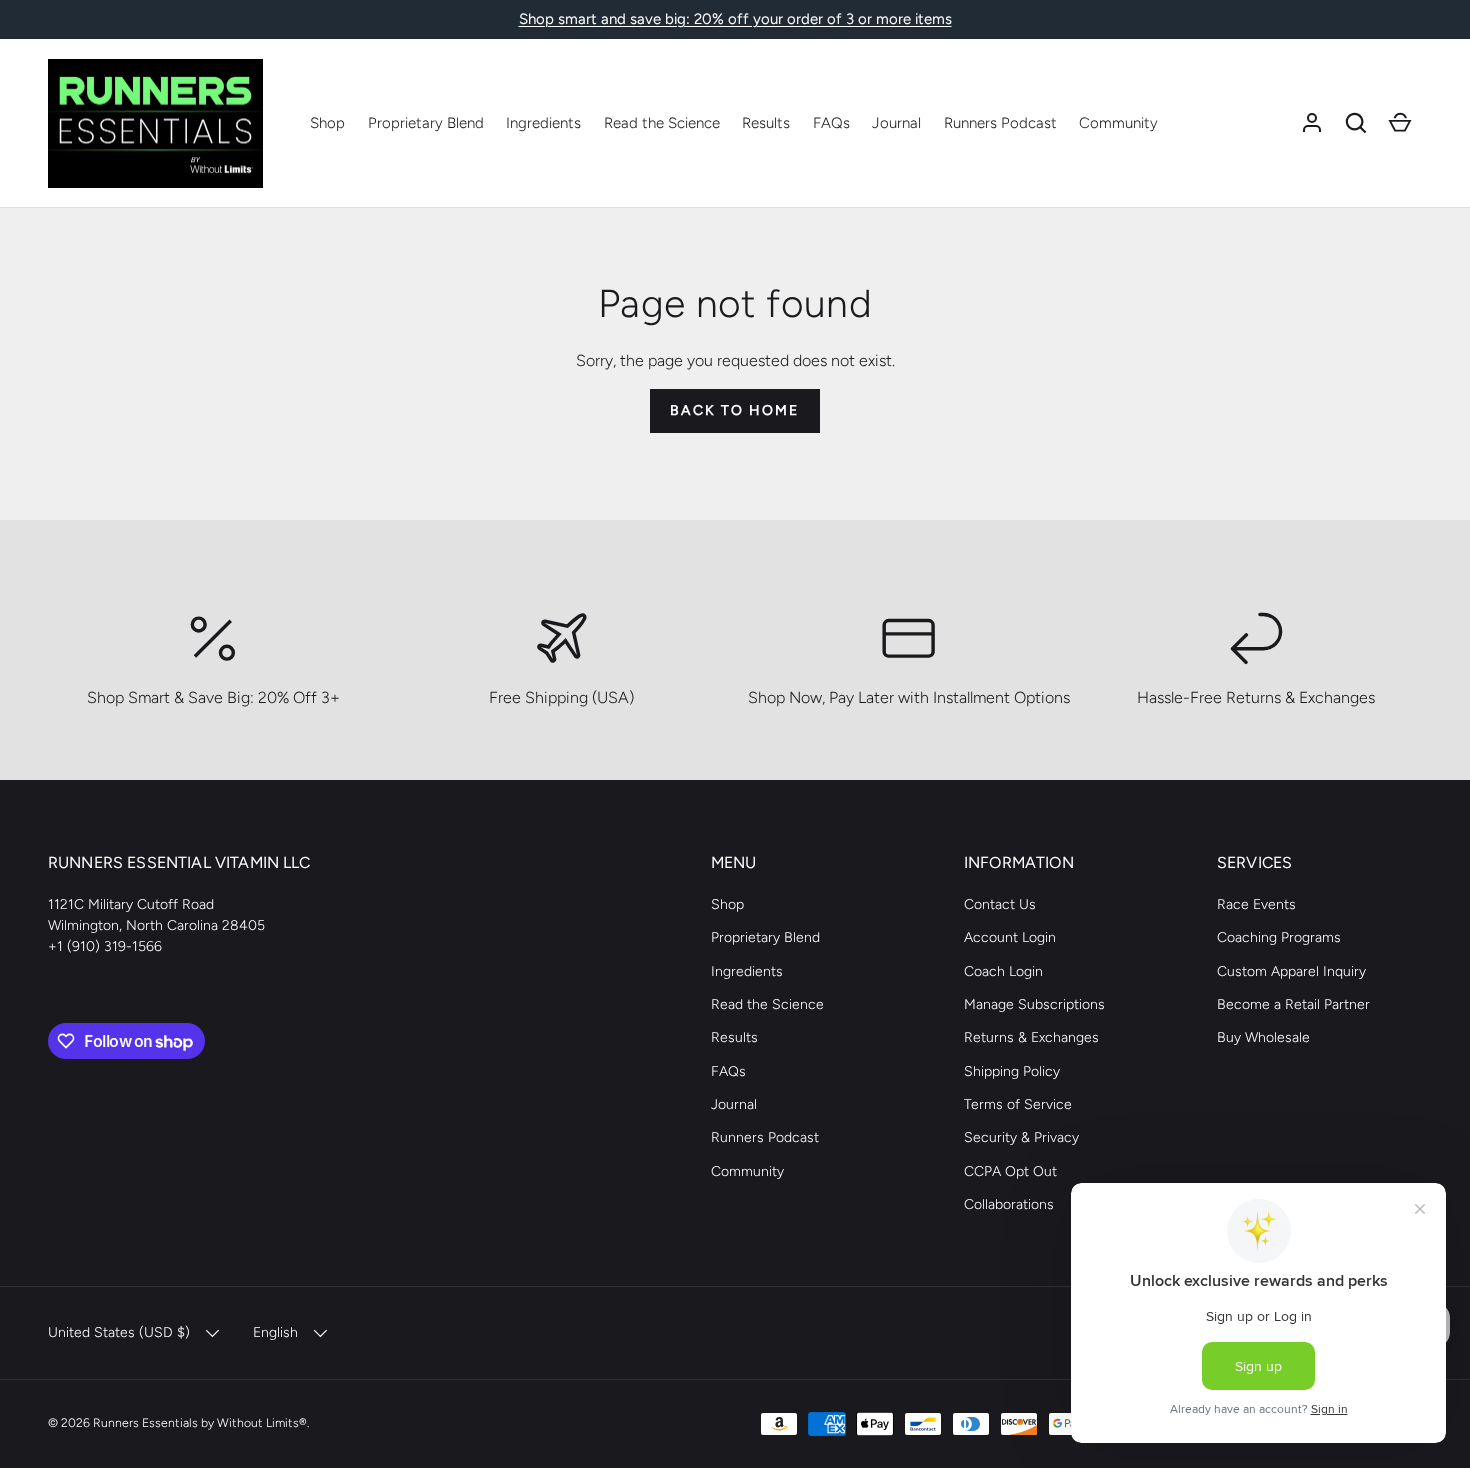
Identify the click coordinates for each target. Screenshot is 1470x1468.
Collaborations (1009, 1204)
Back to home (734, 410)
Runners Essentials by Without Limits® (200, 1422)
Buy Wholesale (1263, 1037)
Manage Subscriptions (1034, 1004)
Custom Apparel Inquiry (1291, 971)
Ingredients (543, 123)
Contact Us (1000, 904)
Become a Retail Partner (1293, 1004)
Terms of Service (1018, 1104)
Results (766, 123)
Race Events (1256, 904)
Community (1118, 123)
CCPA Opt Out (1010, 1171)
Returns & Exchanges (1031, 1037)
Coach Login (1003, 971)
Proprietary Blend (426, 123)
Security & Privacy (1021, 1137)
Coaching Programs (1279, 937)
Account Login (1010, 937)
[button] (1356, 123)
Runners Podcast (1000, 123)
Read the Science (662, 123)
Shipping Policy (1012, 1071)
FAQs (831, 123)
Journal (896, 123)
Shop (327, 123)
